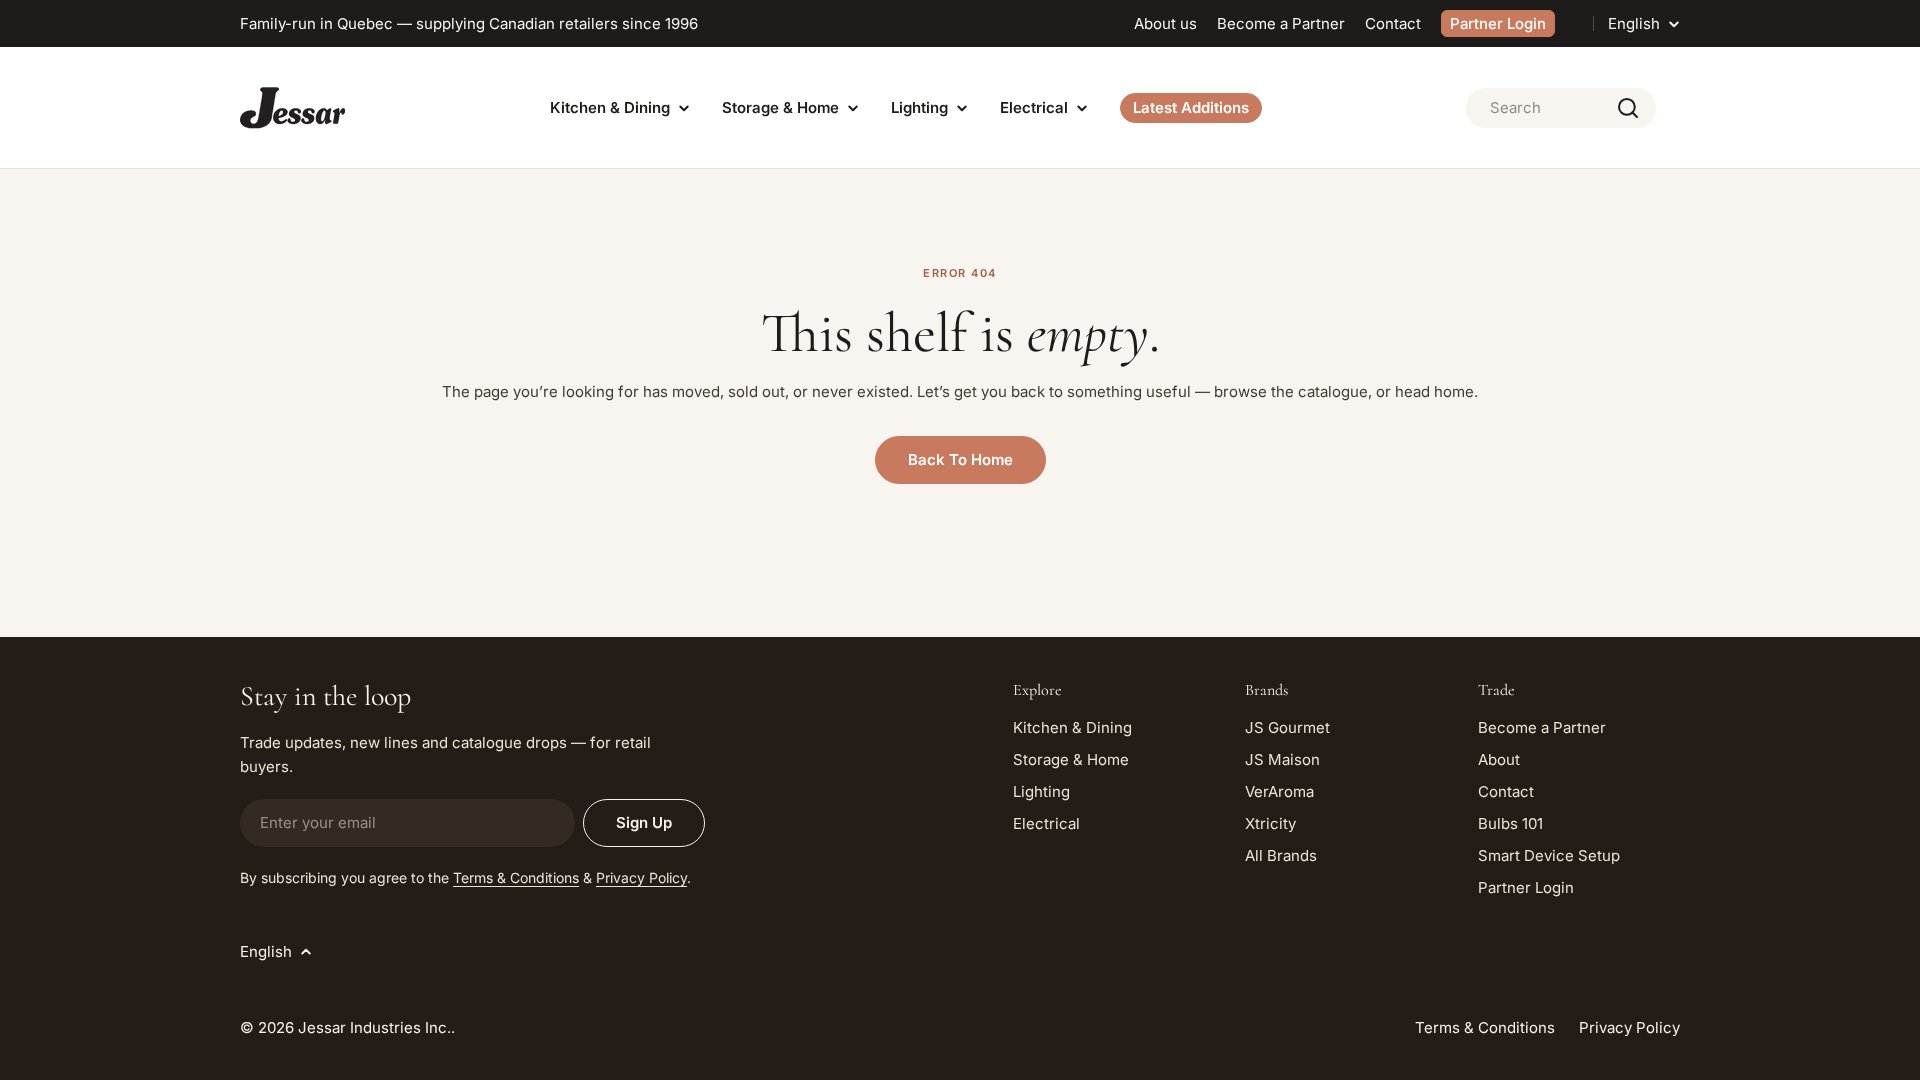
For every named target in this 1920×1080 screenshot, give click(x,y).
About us (1165, 23)
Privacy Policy (641, 877)
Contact (1393, 23)
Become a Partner (1281, 23)
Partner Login (1498, 23)
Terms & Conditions (516, 877)
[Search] (1628, 108)
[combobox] (1561, 108)
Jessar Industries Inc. (374, 1027)
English (1634, 23)
